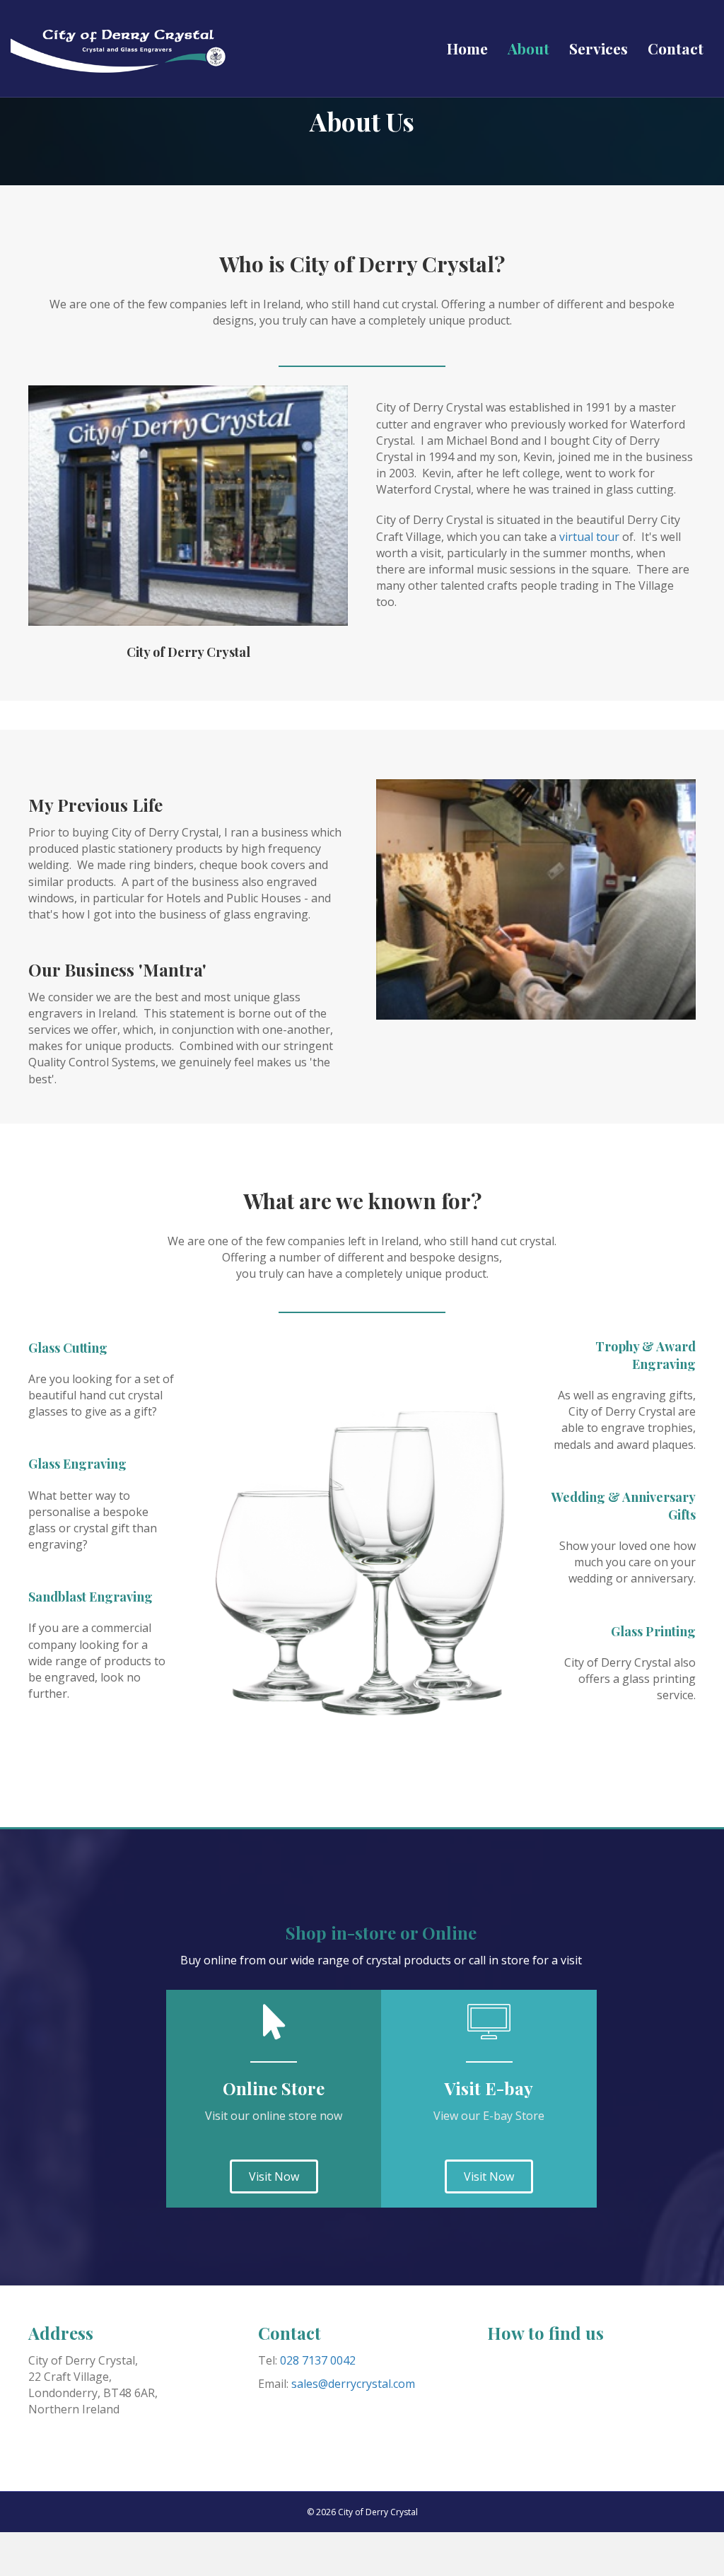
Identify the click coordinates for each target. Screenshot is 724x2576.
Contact (676, 48)
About (529, 48)
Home (467, 48)
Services (599, 48)
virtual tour (589, 537)
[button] (274, 2176)
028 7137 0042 (318, 2360)
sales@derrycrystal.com (353, 2384)
